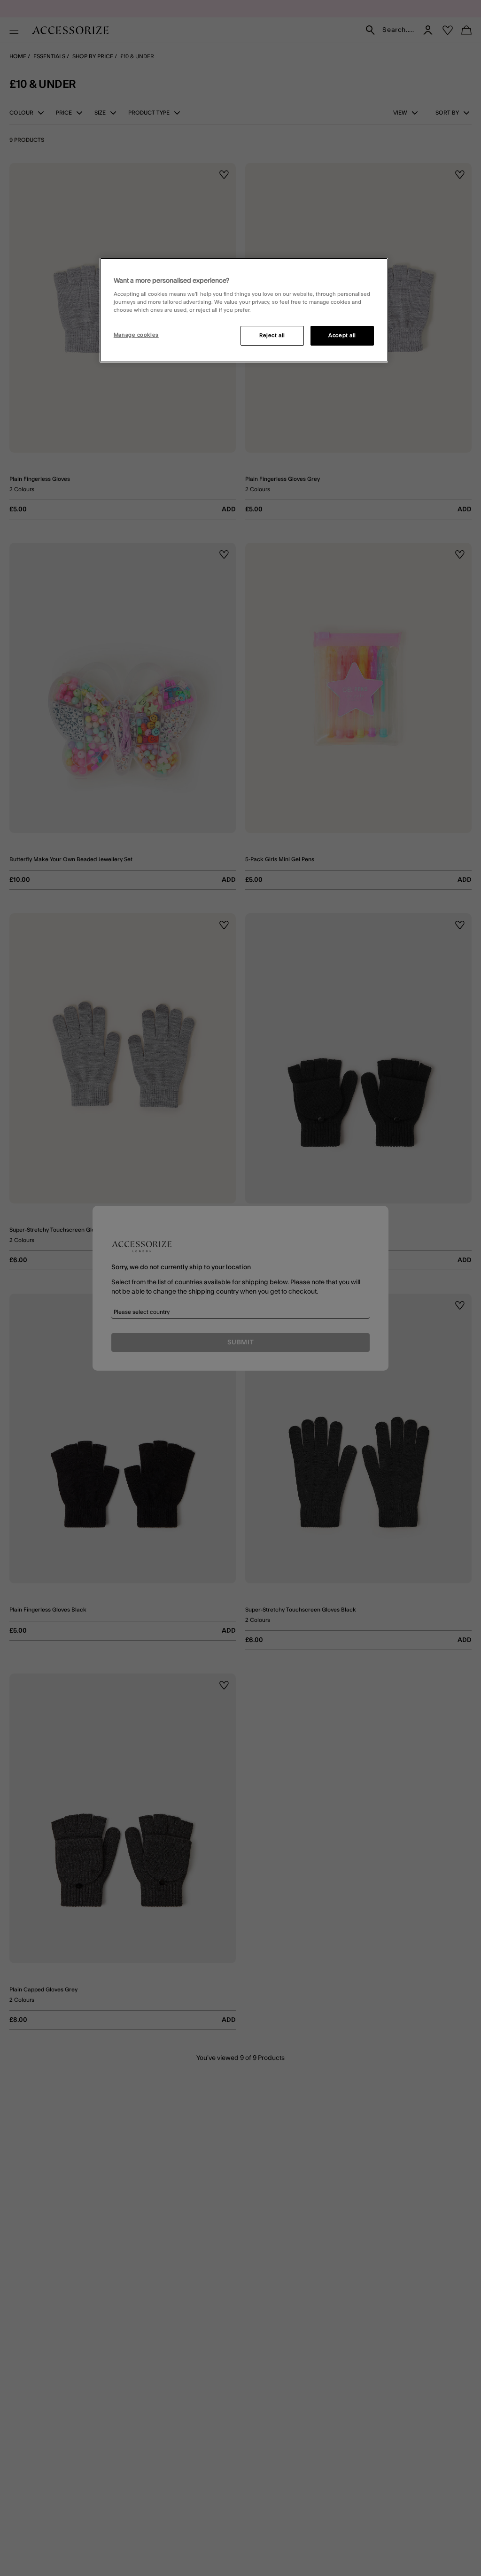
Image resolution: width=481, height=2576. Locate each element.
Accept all (342, 335)
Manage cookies (136, 335)
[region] (244, 310)
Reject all (272, 335)
